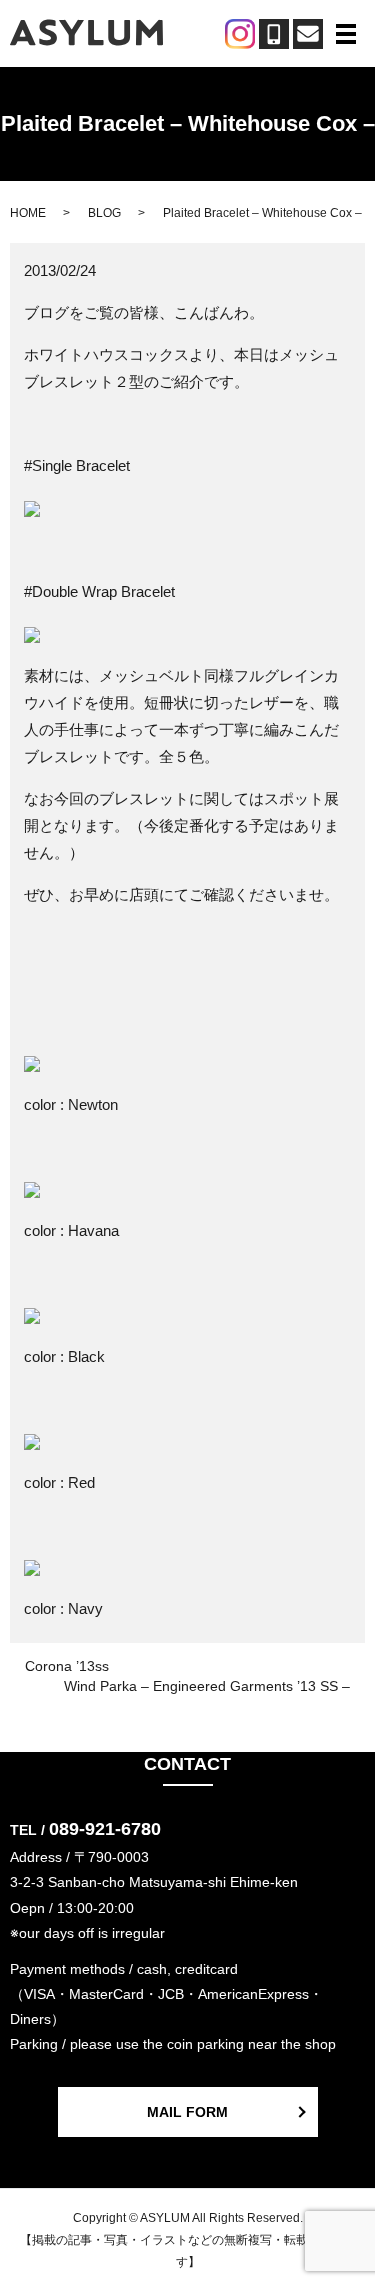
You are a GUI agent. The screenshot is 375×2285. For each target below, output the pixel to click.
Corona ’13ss (67, 1666)
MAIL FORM (187, 2112)
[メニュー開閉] (346, 34)
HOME (28, 213)
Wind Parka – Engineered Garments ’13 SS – (207, 1686)
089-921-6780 (105, 1829)
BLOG (104, 213)
